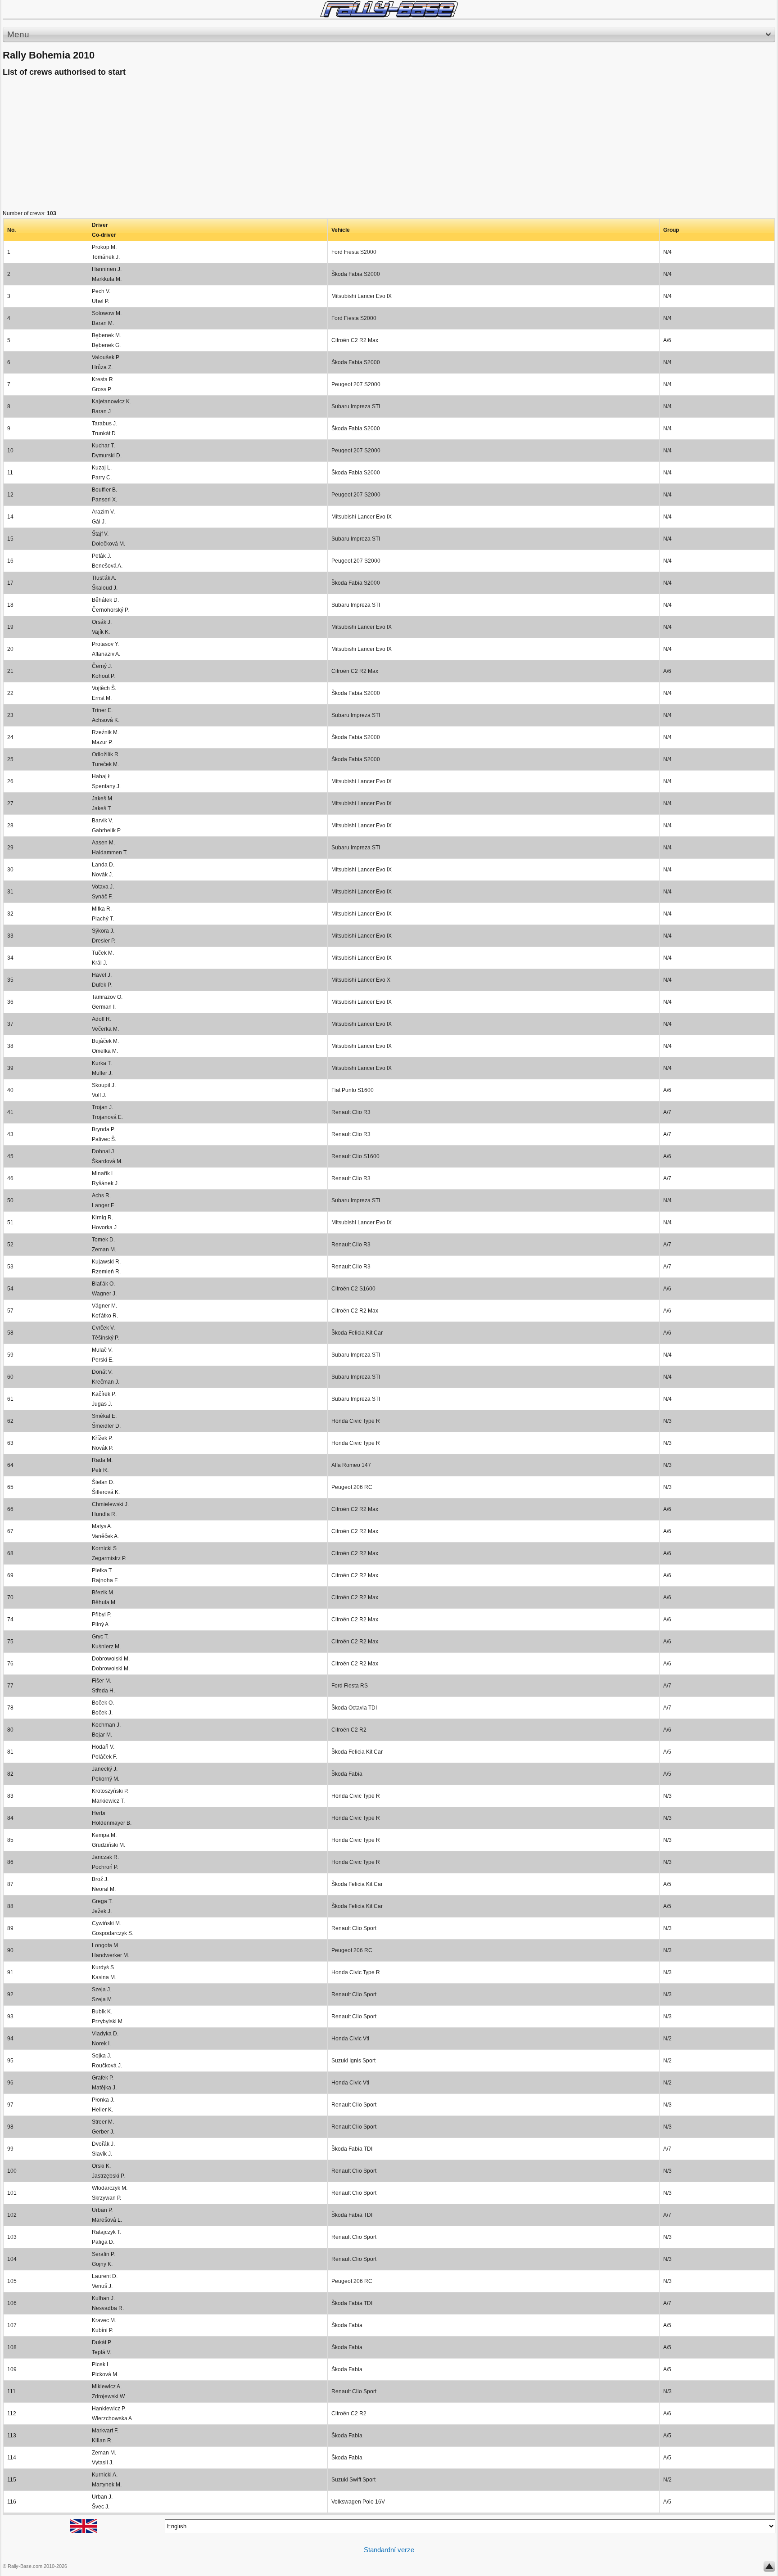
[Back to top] (769, 2568)
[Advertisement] (273, 145)
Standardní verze (389, 2550)
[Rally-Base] (389, 9)
